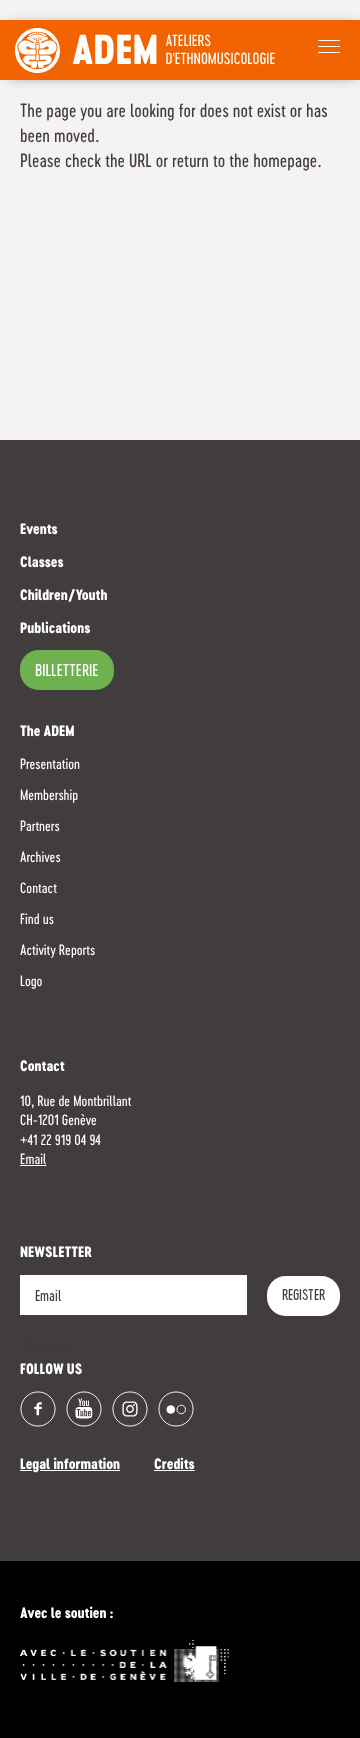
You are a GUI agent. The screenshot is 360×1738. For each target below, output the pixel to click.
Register (303, 1296)
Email (33, 1160)
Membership (49, 796)
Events (39, 531)
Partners (40, 827)
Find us (37, 920)
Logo (31, 982)
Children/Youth (63, 597)
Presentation (50, 765)
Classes (42, 564)
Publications (55, 630)
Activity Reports (57, 951)
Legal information (70, 1466)
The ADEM (47, 733)
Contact (38, 889)
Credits (174, 1466)
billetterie (67, 672)
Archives (40, 858)
